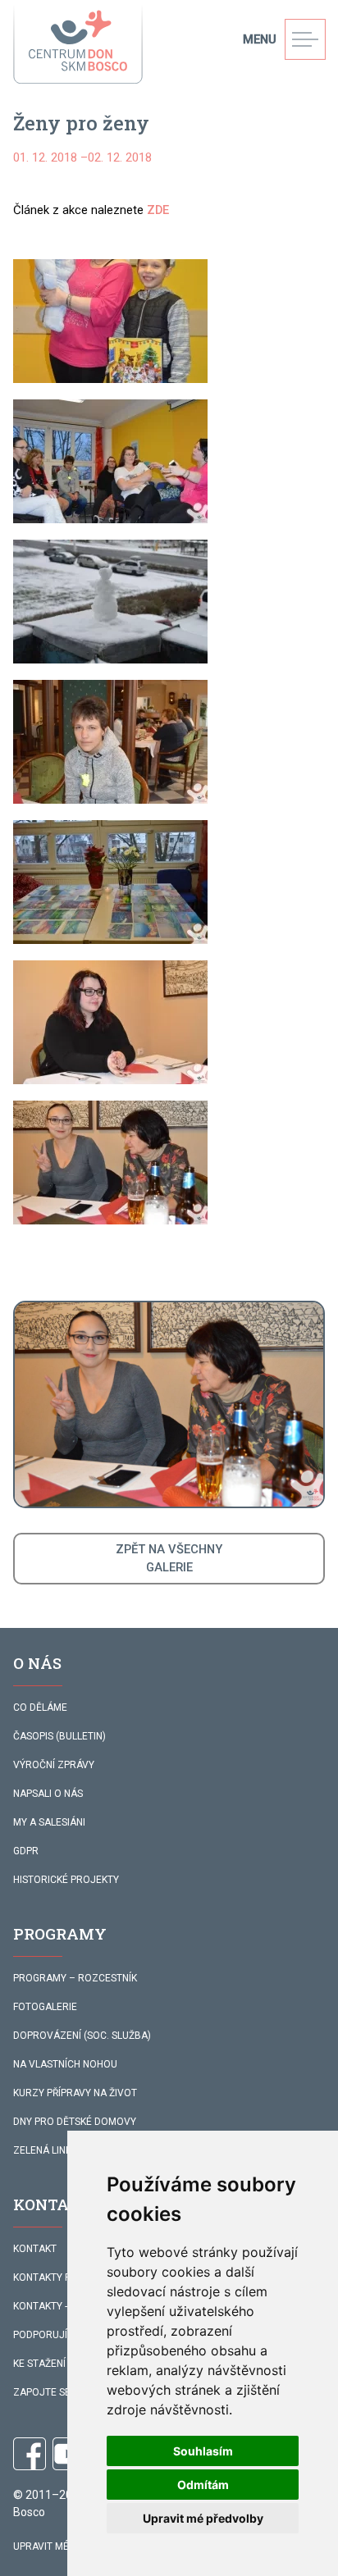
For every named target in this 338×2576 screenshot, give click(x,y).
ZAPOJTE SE (42, 2392)
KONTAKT (35, 2249)
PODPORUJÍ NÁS (51, 2335)
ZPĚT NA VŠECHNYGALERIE (169, 1558)
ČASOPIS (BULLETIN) (59, 1736)
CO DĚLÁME (40, 1707)
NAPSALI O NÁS (48, 1794)
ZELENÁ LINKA (46, 2150)
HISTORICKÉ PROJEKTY (66, 1880)
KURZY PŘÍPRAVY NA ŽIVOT (75, 2093)
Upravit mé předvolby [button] (203, 2518)
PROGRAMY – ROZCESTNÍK (75, 1978)
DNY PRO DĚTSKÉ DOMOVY (75, 2122)
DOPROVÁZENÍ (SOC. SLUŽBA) (82, 2036)
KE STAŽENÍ (39, 2364)
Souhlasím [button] (203, 2451)
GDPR (26, 1851)
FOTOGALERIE (45, 2007)
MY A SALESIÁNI (49, 1822)
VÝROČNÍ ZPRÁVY (54, 1765)
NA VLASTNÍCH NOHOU (65, 2064)
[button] (110, 321)
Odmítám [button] (203, 2485)
